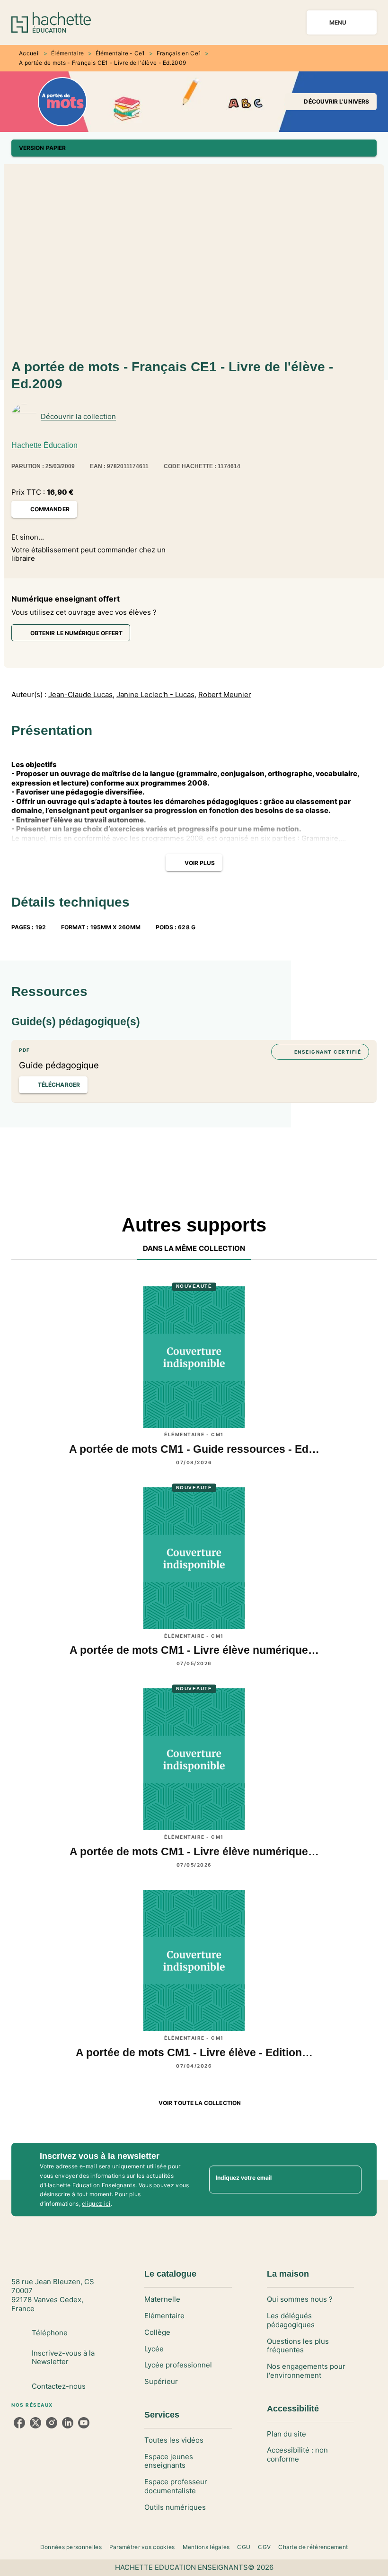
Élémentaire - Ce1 (120, 53)
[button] (331, 102)
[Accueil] (51, 22)
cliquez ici (96, 2204)
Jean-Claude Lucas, (81, 695)
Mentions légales (206, 2547)
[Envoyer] (350, 2180)
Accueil (29, 53)
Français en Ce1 (179, 53)
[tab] (194, 1249)
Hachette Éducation (44, 445)
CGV (264, 2547)
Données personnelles (71, 2547)
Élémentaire (67, 53)
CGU (244, 2547)
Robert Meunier (225, 695)
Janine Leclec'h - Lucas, (156, 695)
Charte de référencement (313, 2547)
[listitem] (19, 2423)
